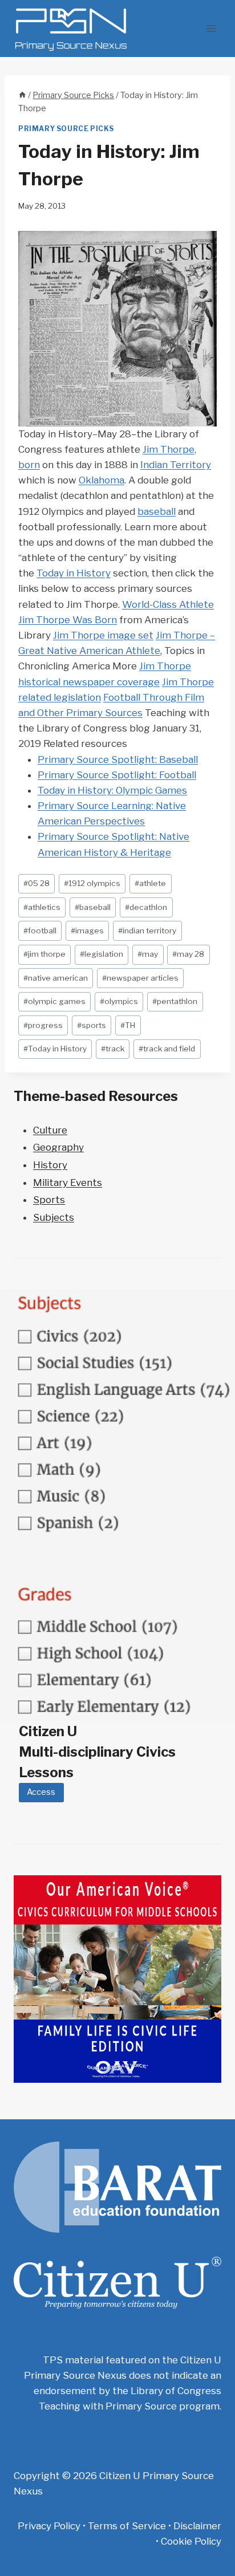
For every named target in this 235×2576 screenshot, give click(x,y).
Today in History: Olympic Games (112, 790)
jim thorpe (44, 954)
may (148, 954)
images (87, 931)
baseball (157, 511)
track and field (167, 1049)
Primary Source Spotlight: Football (117, 775)
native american (56, 978)
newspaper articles (140, 978)
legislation (102, 954)
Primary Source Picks (66, 129)
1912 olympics (92, 883)
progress (43, 1025)
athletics (42, 907)
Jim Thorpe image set (103, 635)
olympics (119, 1001)
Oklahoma (102, 480)
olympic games (54, 1001)
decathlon (146, 907)
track (113, 1049)
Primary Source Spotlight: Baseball (118, 759)
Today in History (74, 573)
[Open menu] (211, 28)
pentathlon (175, 1001)
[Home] (22, 95)
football (40, 931)
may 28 (188, 954)
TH (128, 1025)
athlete (150, 883)
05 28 (37, 883)
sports (92, 1025)
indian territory (147, 931)
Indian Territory (176, 465)
